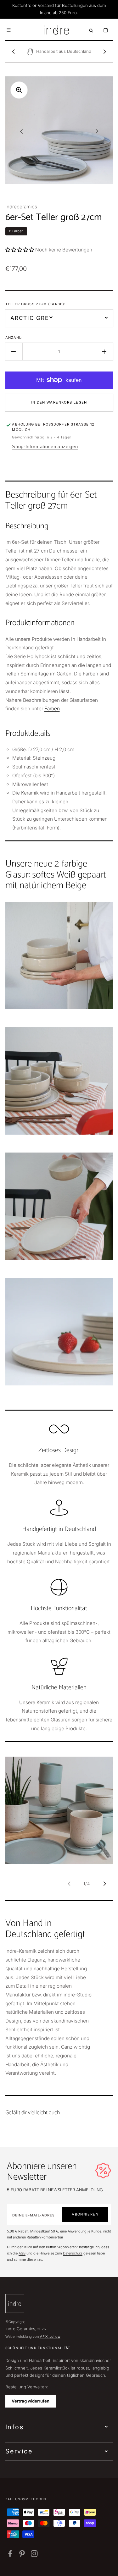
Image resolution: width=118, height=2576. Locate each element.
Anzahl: (14, 338)
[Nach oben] (109, 2567)
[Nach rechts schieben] (105, 52)
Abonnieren (85, 2214)
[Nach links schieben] (14, 52)
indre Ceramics (20, 2329)
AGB (22, 2253)
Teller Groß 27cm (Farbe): (36, 304)
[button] (8, 30)
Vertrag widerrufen (31, 2401)
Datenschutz (73, 2253)
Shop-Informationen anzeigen (45, 446)
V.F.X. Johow (50, 2337)
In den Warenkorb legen (59, 402)
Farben (52, 709)
